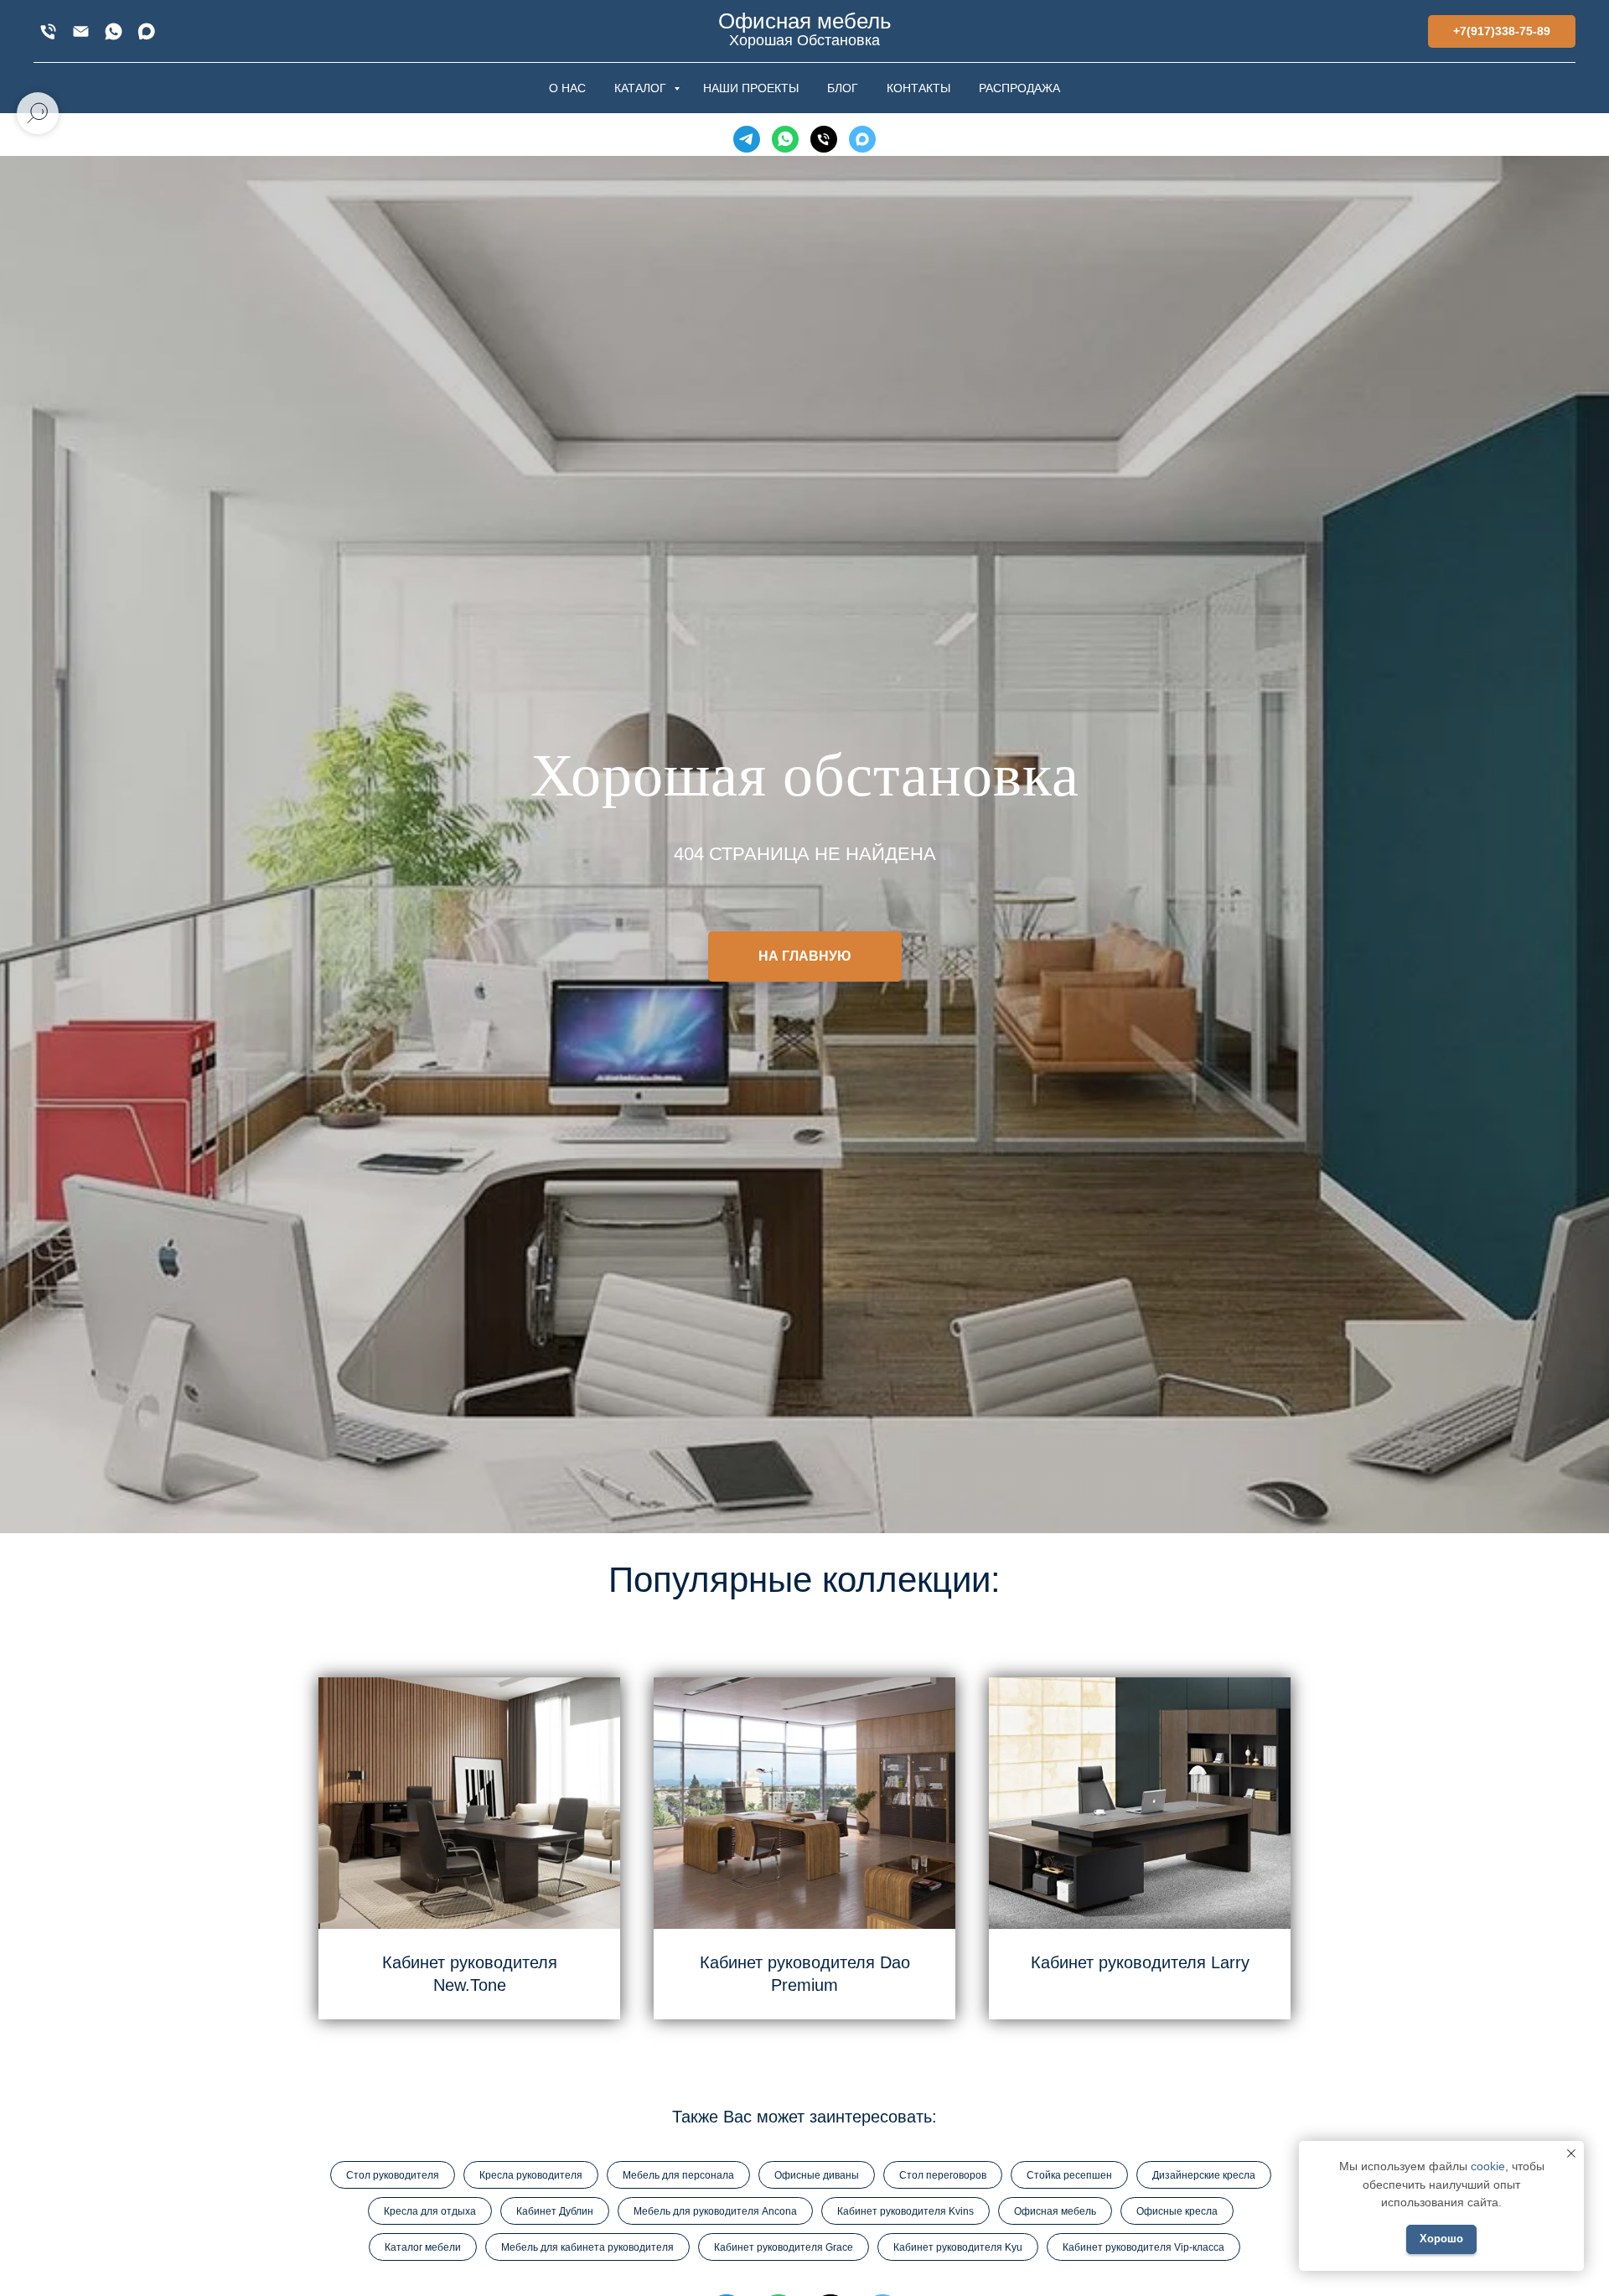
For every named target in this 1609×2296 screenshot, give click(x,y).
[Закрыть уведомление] (1571, 2153)
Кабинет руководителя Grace (784, 2247)
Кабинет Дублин (555, 2211)
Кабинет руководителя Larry (1140, 1962)
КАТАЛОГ (642, 88)
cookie (1488, 2166)
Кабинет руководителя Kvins (905, 2211)
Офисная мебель (1055, 2211)
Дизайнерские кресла (1204, 2175)
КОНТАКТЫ (918, 88)
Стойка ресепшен (1069, 2175)
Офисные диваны (817, 2175)
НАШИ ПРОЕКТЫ (751, 88)
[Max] (146, 31)
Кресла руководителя (531, 2175)
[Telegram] (747, 139)
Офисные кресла (1177, 2211)
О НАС (567, 88)
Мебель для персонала (678, 2175)
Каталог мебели (423, 2247)
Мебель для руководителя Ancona (715, 2211)
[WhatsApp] (114, 31)
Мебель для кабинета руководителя (587, 2247)
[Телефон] (824, 139)
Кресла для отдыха (430, 2211)
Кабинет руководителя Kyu (958, 2247)
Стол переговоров (943, 2175)
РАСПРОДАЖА (1019, 88)
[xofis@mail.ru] (81, 31)
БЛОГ (843, 88)
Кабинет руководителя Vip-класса (1143, 2247)
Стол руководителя (393, 2175)
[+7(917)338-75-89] (48, 31)
